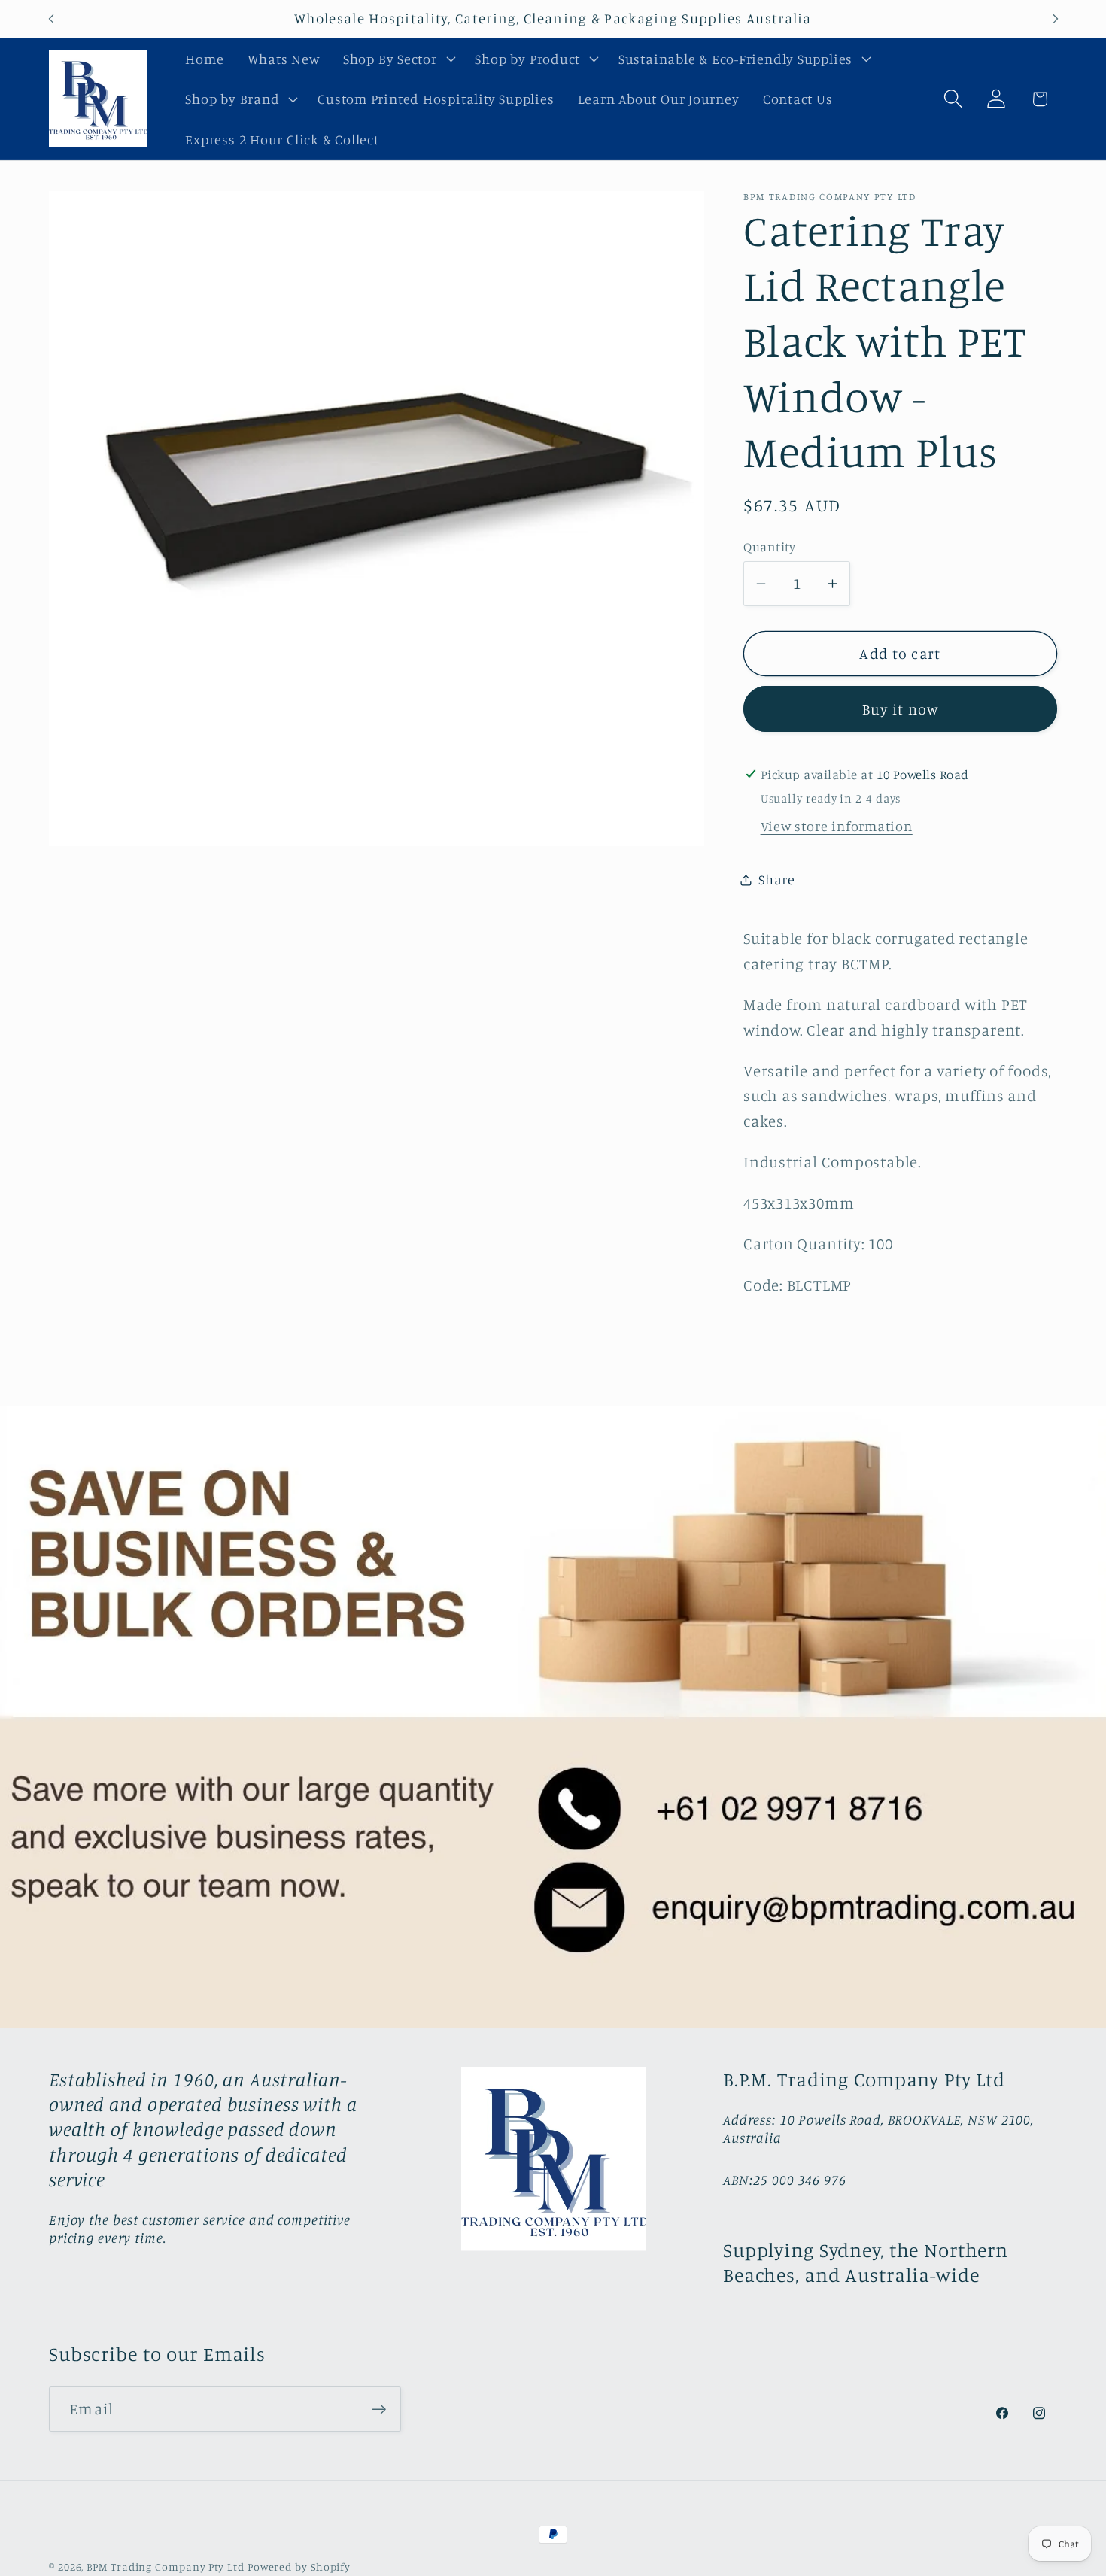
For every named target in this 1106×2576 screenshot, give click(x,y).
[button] (397, 59)
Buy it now (901, 709)
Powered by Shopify (299, 2567)
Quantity (769, 546)
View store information (837, 826)
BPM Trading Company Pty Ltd (166, 2567)
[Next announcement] (1056, 18)
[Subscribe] (379, 2409)
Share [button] (777, 879)
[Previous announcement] (51, 18)
